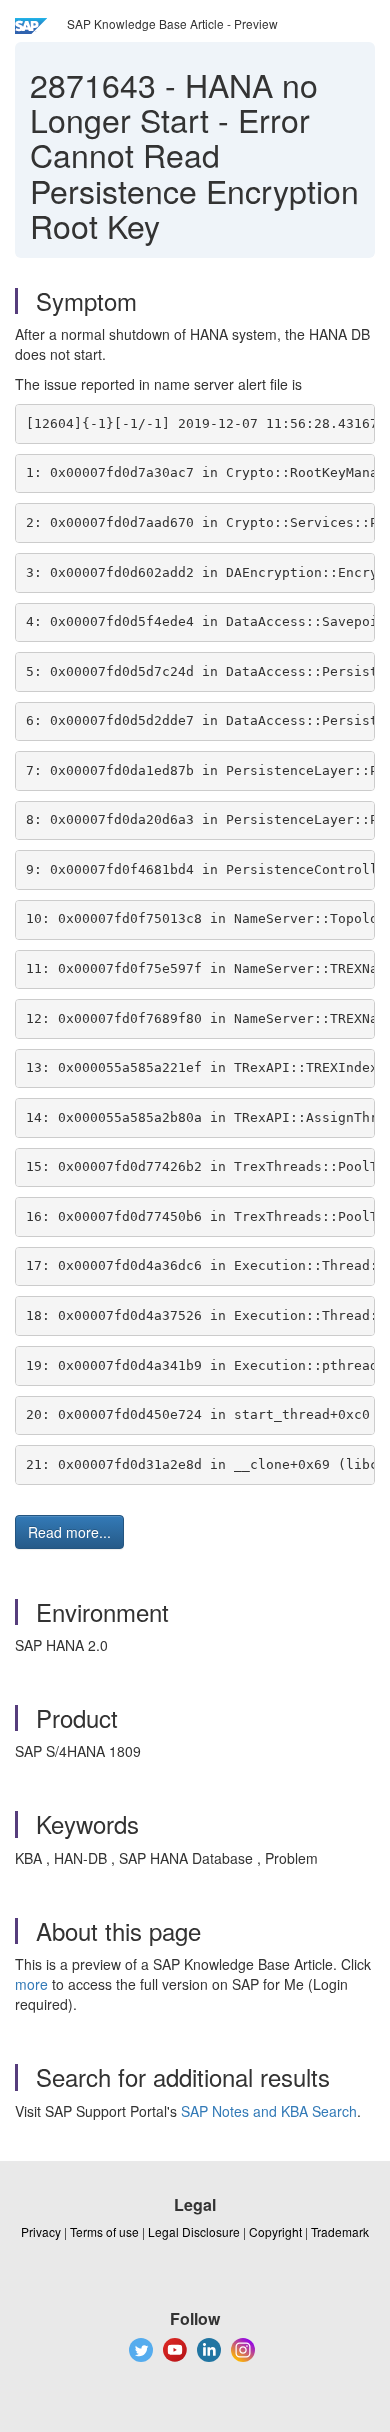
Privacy (41, 2231)
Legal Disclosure (194, 2231)
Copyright (275, 2231)
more (31, 1984)
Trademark (340, 2231)
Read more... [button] (69, 1532)
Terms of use (104, 2231)
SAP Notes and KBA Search (269, 2111)
